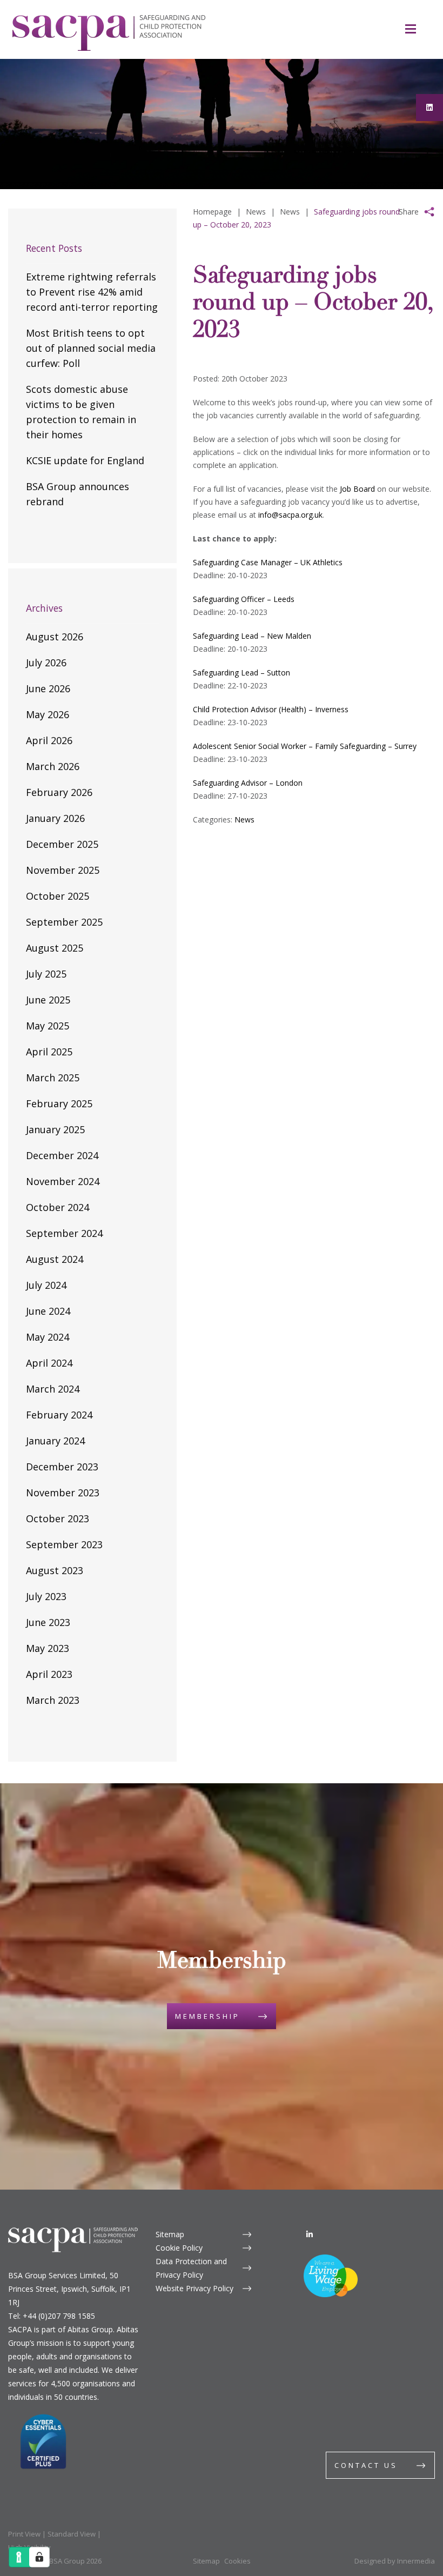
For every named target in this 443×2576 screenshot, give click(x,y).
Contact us (366, 2465)
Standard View (72, 2534)
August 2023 (55, 1570)
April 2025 (49, 1052)
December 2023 (62, 1467)
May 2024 (48, 1337)
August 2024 (55, 1259)
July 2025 (46, 974)
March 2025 (53, 1078)
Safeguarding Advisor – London (248, 783)
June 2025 (48, 1000)
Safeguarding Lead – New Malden (252, 636)
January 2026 (55, 818)
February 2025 (59, 1103)
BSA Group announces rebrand (78, 494)
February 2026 (59, 792)
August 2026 (55, 637)
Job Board (357, 489)
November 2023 (63, 1493)
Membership (207, 2016)
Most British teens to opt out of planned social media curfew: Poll (91, 348)
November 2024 (63, 1181)
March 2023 (53, 1700)
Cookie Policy (179, 2248)
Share (409, 212)
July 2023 (46, 1596)
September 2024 (64, 1233)
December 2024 (62, 1155)
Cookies (237, 2561)
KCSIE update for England (85, 460)
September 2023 (64, 1544)
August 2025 (55, 948)
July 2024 (46, 1285)
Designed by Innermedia (395, 2561)
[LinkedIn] (310, 2234)
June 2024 (48, 1311)
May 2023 (48, 1648)
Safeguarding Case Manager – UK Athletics (268, 562)
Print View (24, 2534)
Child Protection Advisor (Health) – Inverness (271, 709)
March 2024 (53, 1389)
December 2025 (62, 844)
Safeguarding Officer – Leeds (244, 599)
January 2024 (55, 1441)
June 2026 (48, 688)
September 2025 (64, 922)
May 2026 (48, 714)
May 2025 (48, 1026)
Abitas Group (90, 2329)
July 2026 (46, 663)
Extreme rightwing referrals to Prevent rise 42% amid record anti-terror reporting (92, 292)
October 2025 (58, 896)
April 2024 (49, 1363)
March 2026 (53, 766)
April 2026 (49, 740)
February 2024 (59, 1415)
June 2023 (48, 1622)
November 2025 (63, 870)
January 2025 (55, 1129)
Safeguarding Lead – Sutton (241, 673)
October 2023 (58, 1518)
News (244, 819)
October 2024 (58, 1207)
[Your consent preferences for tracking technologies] (39, 2557)
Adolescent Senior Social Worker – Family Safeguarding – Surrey (305, 746)
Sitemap (170, 2234)
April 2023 (49, 1674)
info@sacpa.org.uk (290, 515)
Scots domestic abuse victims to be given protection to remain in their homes (81, 412)
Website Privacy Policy (194, 2288)
